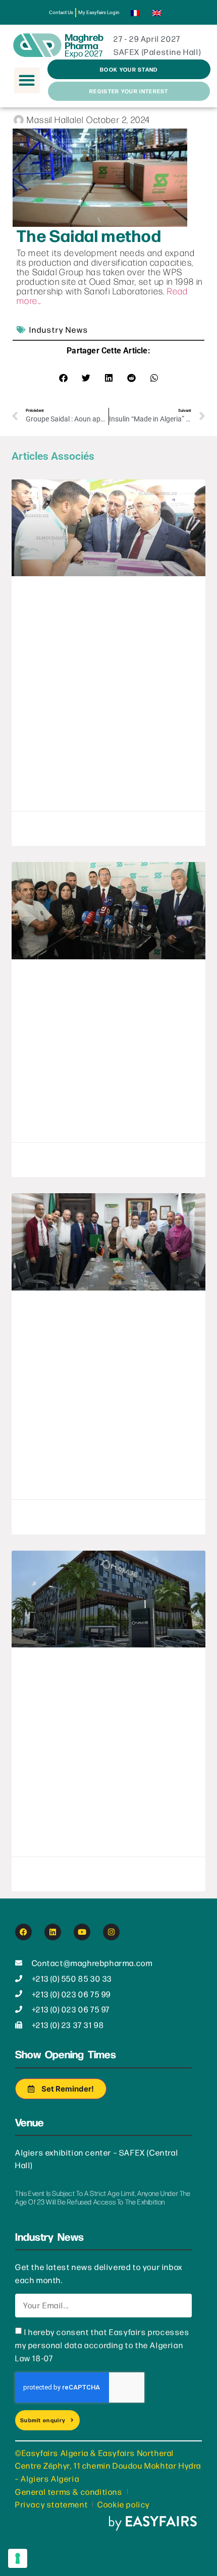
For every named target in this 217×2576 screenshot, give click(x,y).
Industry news (59, 329)
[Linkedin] (53, 1932)
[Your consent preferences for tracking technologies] (18, 2558)
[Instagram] (111, 1932)
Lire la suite (48, 796)
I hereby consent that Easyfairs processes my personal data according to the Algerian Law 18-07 (102, 2345)
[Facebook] (23, 1932)
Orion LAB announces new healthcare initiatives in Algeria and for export (104, 1706)
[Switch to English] (157, 12)
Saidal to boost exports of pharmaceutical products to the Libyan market (98, 1349)
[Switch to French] (135, 12)
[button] (27, 80)
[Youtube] (82, 1932)
